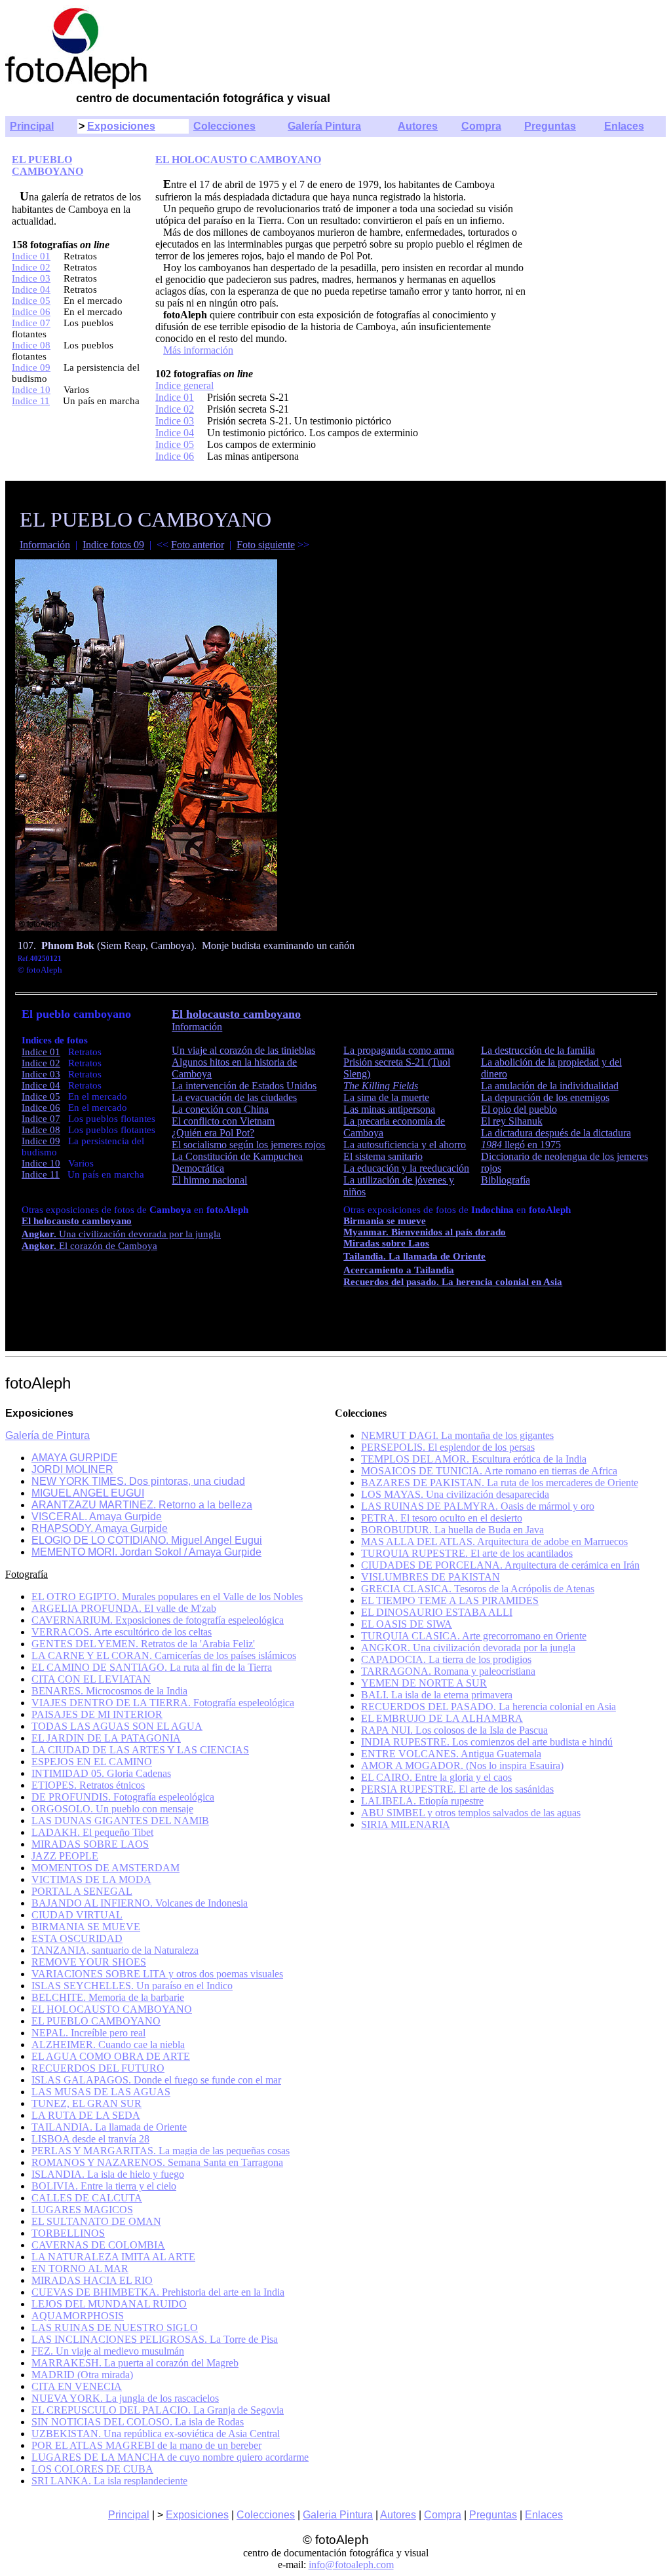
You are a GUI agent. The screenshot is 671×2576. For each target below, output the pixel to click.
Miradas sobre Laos (386, 1243)
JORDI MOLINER (72, 1469)
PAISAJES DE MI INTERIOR (97, 1714)
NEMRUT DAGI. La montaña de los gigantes (457, 1435)
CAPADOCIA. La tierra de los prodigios (446, 1659)
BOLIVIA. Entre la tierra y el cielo (104, 2186)
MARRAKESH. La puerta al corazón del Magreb (135, 2363)
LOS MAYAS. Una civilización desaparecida (455, 1494)
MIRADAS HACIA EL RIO (92, 2280)
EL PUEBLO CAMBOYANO (48, 165)
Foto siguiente (266, 545)
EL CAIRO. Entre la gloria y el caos (436, 1777)
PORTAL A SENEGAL (82, 1891)
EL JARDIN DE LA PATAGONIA (106, 1738)
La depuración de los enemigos (545, 1097)
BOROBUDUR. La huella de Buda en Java (452, 1530)
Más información (198, 350)
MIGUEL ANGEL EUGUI (88, 1493)
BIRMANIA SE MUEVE (86, 1927)
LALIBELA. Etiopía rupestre (422, 1801)
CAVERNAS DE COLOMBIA (98, 2245)
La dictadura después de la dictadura (556, 1133)
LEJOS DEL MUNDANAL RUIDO (109, 2304)
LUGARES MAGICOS (82, 2210)
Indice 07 (31, 323)
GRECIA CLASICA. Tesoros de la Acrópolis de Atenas (478, 1589)
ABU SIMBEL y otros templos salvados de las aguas (471, 1813)
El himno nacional (209, 1180)
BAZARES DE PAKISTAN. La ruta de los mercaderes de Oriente (500, 1483)
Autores (418, 126)
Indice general (184, 385)
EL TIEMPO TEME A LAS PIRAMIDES (450, 1600)
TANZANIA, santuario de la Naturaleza (115, 1950)
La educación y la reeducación (406, 1168)
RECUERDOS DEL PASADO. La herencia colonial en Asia (489, 1707)
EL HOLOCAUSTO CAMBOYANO (238, 159)
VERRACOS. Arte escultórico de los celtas (122, 1632)
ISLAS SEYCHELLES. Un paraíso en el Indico (132, 1986)
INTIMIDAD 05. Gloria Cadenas (101, 1773)
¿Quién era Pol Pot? (213, 1133)
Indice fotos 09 (113, 545)
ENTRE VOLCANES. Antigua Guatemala (451, 1754)
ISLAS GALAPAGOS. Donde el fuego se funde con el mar (156, 2080)
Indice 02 (31, 267)
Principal (32, 126)
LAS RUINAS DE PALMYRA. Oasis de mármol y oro (478, 1506)
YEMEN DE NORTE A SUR (424, 1683)
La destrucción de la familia (538, 1050)
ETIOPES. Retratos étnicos (88, 1785)
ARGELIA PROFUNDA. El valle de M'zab (124, 1608)
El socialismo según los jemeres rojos (248, 1145)
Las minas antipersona (389, 1109)
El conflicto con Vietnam (223, 1121)
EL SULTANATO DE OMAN (96, 2221)
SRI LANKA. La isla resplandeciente (109, 2481)
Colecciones (224, 126)
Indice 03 (31, 278)
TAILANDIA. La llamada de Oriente (109, 2127)
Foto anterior (198, 545)
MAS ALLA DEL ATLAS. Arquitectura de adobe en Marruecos (494, 1541)
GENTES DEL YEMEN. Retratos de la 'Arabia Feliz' (143, 1644)
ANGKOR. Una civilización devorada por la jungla (468, 1648)
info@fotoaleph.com (351, 2565)
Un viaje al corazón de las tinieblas (243, 1050)
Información (45, 545)
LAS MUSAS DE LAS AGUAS (101, 2092)
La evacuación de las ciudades (234, 1097)
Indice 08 (31, 345)
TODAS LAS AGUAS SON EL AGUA (117, 1726)
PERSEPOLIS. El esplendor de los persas (448, 1447)
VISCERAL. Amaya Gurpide (97, 1517)
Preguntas (550, 126)
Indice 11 (31, 401)
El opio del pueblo (519, 1109)
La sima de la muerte (386, 1097)
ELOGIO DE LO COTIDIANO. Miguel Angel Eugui (147, 1540)
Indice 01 (31, 256)
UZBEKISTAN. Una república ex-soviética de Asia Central (156, 2434)
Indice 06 (31, 312)
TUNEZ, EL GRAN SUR (86, 2103)
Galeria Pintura (338, 2515)
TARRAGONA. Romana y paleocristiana (448, 1671)
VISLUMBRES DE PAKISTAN (431, 1577)
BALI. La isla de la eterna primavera (437, 1695)
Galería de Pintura (48, 1435)
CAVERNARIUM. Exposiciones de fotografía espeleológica (158, 1620)
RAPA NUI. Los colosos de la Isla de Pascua (454, 1730)
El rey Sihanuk (512, 1121)
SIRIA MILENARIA (406, 1824)
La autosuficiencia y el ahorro (405, 1145)
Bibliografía (506, 1180)
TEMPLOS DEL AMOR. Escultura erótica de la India (474, 1459)
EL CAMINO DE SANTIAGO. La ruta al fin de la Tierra (152, 1667)
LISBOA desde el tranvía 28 (90, 2139)
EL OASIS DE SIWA (407, 1624)
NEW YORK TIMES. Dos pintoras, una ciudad (138, 1481)
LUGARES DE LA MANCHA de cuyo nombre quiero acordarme (170, 2457)
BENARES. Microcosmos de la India (109, 1691)
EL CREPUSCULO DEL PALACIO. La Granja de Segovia (158, 2410)
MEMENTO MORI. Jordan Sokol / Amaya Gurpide (146, 1552)
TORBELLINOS (68, 2233)
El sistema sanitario (383, 1156)
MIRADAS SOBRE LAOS (90, 1844)
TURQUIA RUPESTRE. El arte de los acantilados (467, 1553)
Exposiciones (121, 126)
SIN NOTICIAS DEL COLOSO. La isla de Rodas (138, 2422)
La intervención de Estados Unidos (244, 1086)
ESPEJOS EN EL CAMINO (92, 1762)
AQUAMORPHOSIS (78, 2316)
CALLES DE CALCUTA (87, 2198)
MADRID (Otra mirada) (82, 2375)
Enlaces (624, 126)
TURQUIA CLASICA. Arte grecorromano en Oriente (474, 1636)
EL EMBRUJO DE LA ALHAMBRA (442, 1718)
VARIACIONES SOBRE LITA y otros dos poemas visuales (157, 1974)
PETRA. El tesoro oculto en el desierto (442, 1518)
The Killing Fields (381, 1086)
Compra (481, 126)
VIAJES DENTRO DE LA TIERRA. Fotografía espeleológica (163, 1703)
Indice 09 (31, 367)
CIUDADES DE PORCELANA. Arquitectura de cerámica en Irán (500, 1565)
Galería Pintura (324, 126)
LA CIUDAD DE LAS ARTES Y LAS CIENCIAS (140, 1750)
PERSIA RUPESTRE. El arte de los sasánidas (457, 1789)
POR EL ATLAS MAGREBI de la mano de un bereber (146, 2445)
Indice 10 (31, 390)
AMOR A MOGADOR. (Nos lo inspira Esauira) (462, 1765)
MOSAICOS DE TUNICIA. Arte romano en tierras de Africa (489, 1471)
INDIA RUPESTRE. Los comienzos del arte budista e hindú (487, 1742)
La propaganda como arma (399, 1050)
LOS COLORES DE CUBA (92, 2469)
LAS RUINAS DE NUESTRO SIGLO (115, 2327)
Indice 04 (31, 289)
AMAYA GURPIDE (75, 1458)
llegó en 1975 (521, 1145)
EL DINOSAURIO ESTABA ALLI (437, 1612)
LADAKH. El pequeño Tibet (92, 1832)
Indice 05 (31, 301)
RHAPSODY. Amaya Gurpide (100, 1528)
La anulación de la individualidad (550, 1086)
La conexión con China (220, 1109)
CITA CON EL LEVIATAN (91, 1679)
